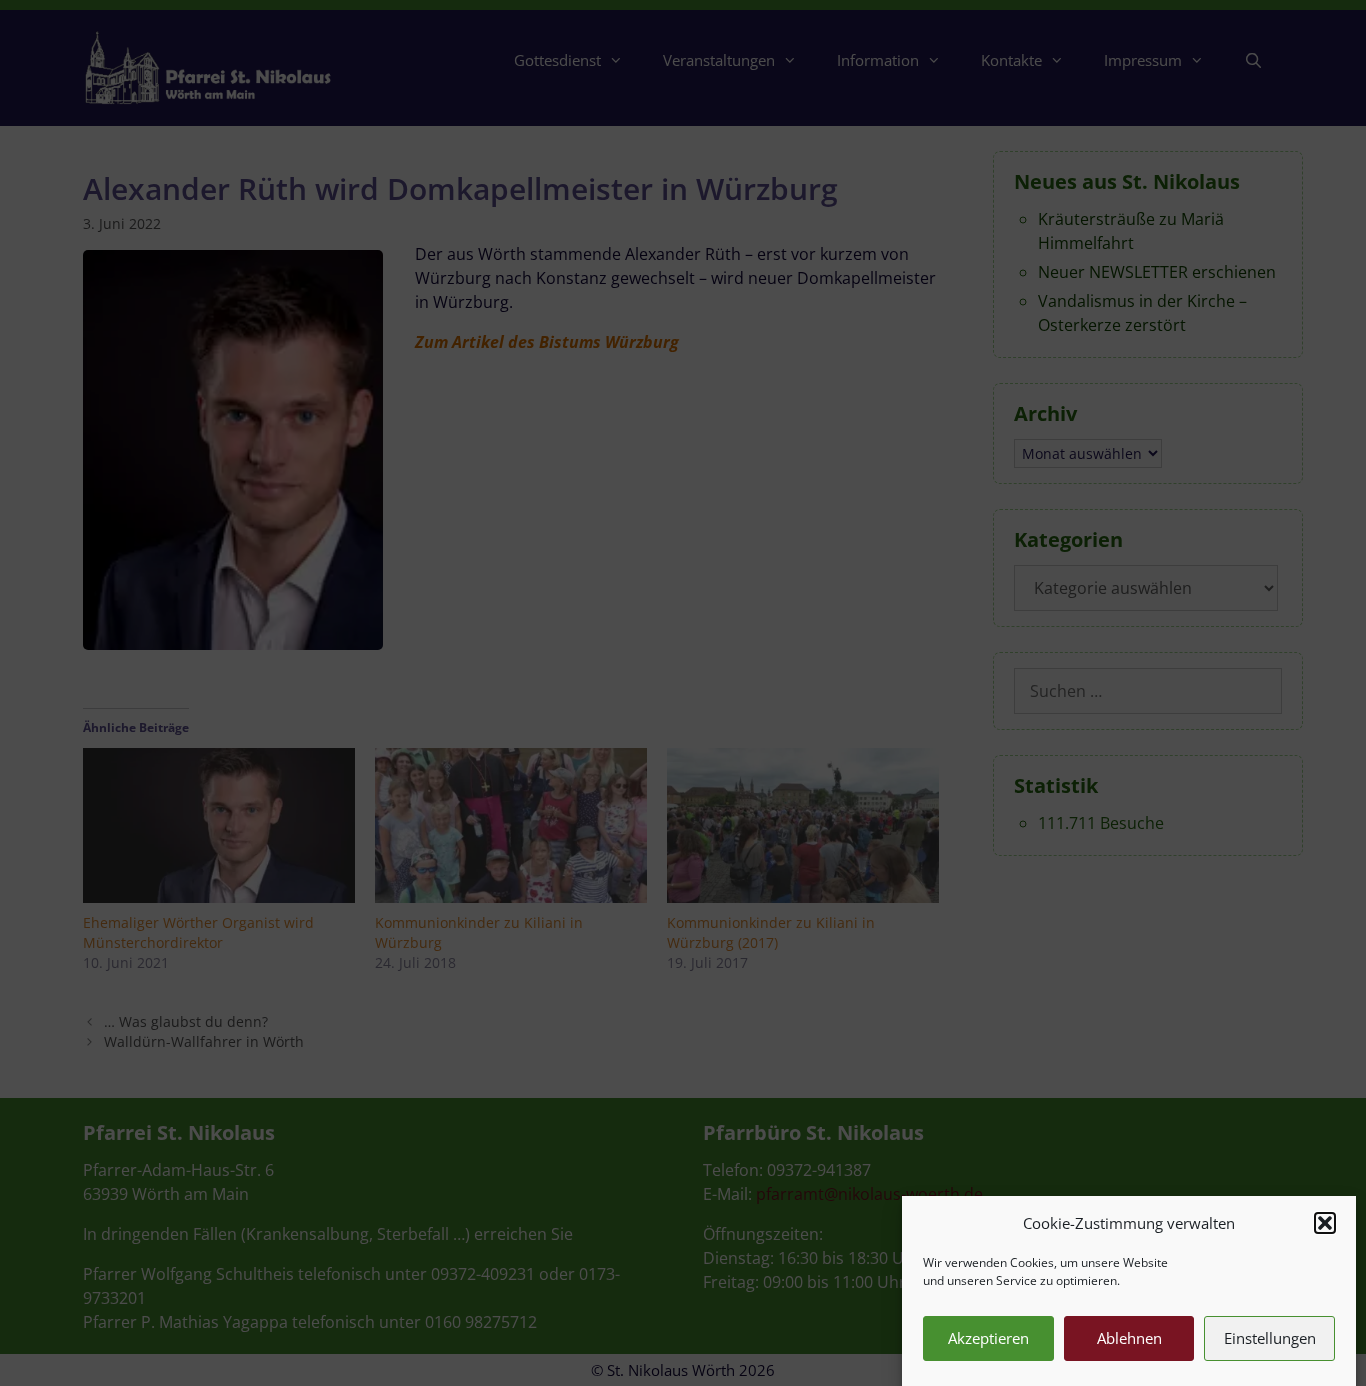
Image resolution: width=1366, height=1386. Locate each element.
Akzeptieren (988, 1338)
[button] (1325, 1223)
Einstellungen (1270, 1338)
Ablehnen (1129, 1338)
